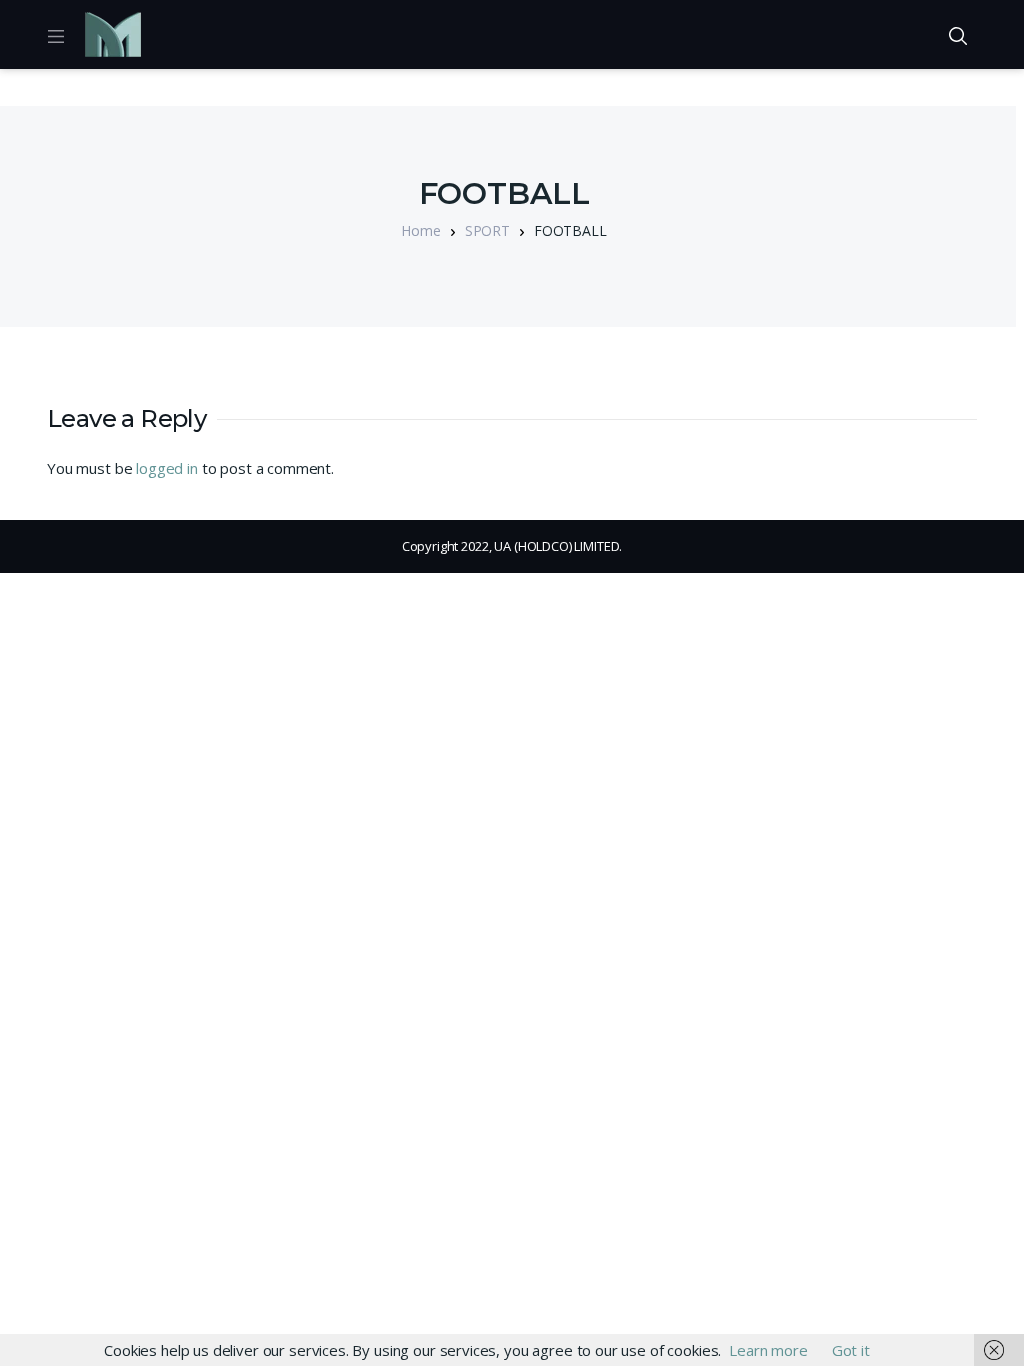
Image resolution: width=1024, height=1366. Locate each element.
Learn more (768, 1350)
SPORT (487, 230)
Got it (851, 1350)
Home (420, 230)
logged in (167, 468)
